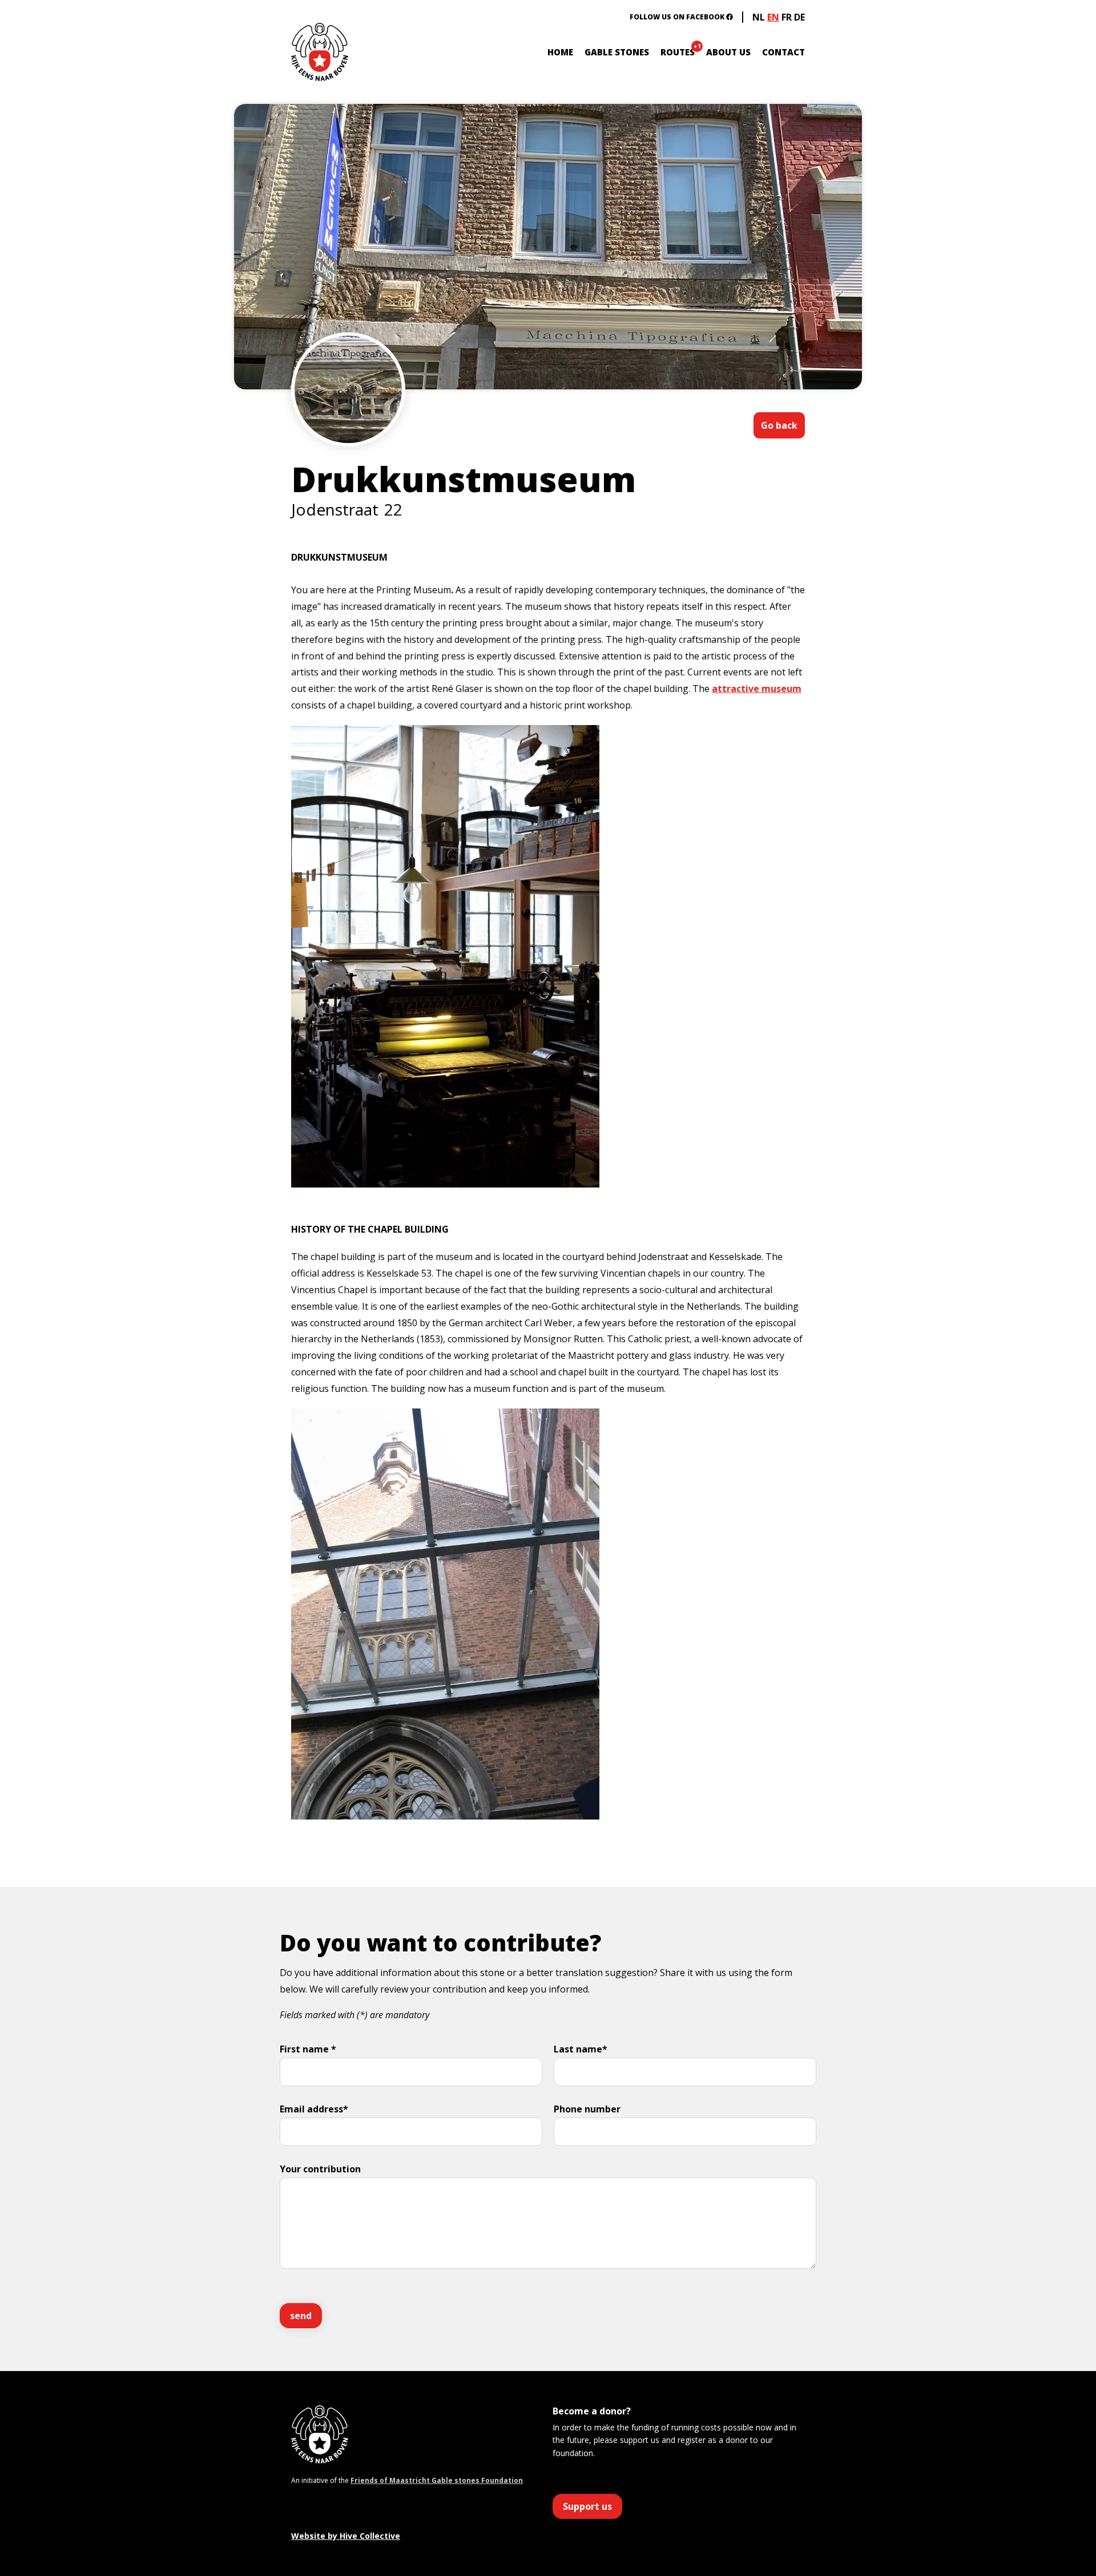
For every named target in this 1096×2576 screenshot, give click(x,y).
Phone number (587, 2109)
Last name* (581, 2049)
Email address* (314, 2109)
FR (787, 17)
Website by (346, 2536)
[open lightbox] (348, 424)
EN (773, 17)
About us (728, 52)
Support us (587, 2506)
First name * (308, 2049)
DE (799, 17)
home (560, 52)
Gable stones (617, 52)
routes (678, 52)
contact (783, 52)
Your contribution (320, 2169)
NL (759, 17)
